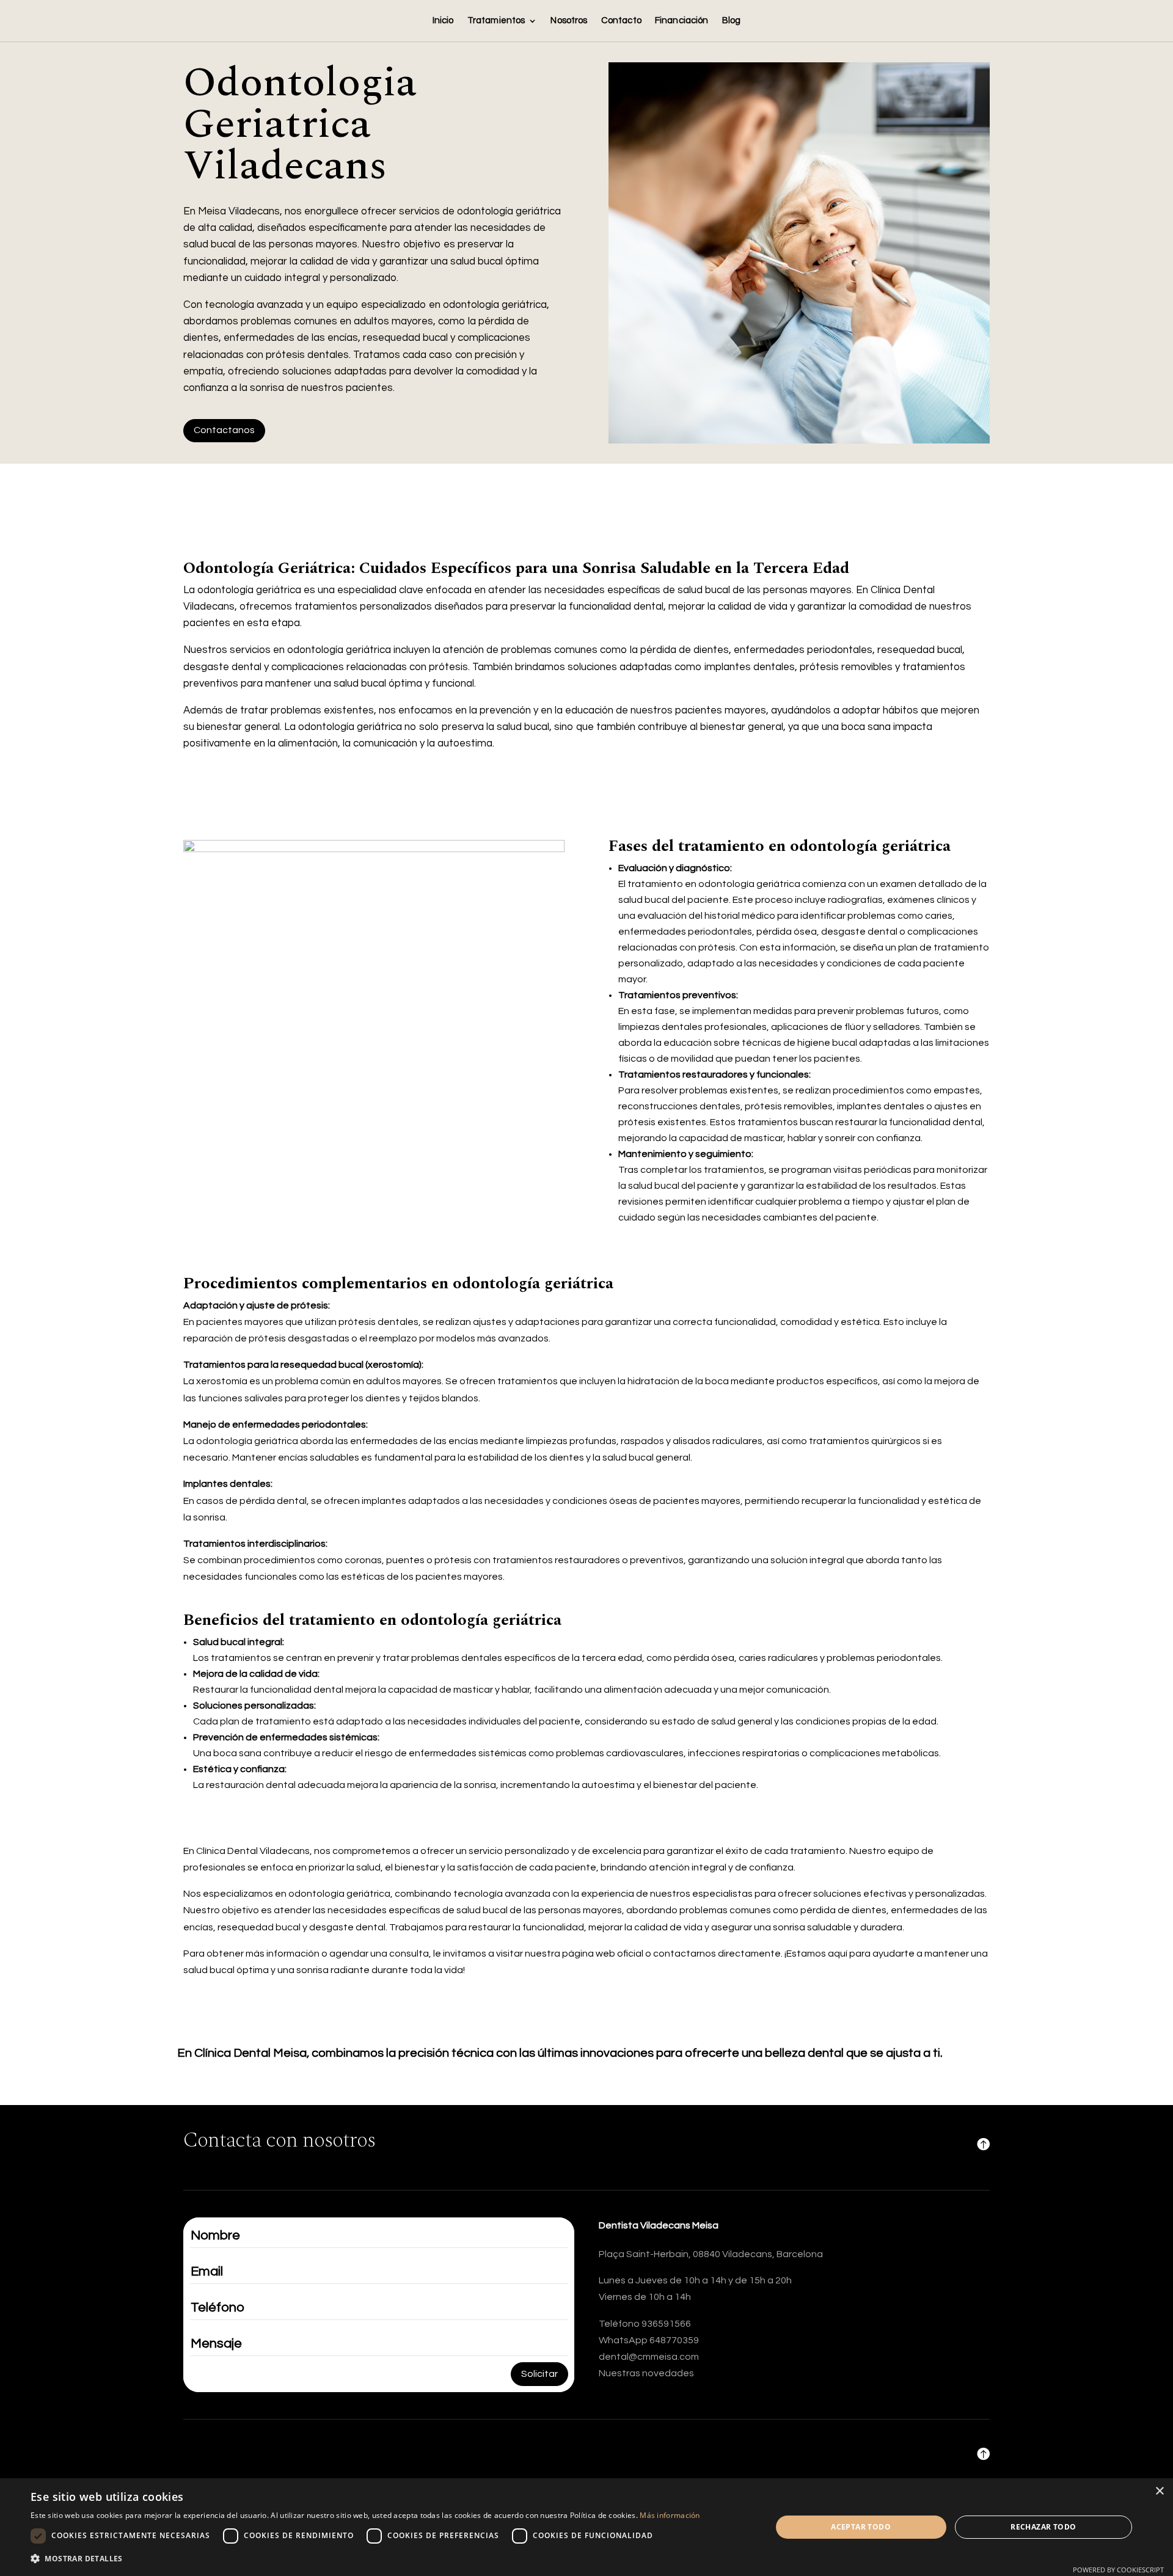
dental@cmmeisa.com (649, 2357)
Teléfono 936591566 (645, 2324)
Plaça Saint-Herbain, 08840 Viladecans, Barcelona (711, 2254)
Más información (670, 2515)
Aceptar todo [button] (861, 2527)
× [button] (1159, 2491)
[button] (365, 2559)
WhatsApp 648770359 (649, 2340)
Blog (732, 21)
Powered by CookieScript (1118, 2570)
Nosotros (569, 21)
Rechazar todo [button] (1043, 2527)
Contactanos (224, 430)
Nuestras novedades (646, 2373)
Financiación (682, 21)
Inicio (443, 21)
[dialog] (586, 2527)
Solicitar (539, 2374)
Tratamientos (496, 21)
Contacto (621, 21)
